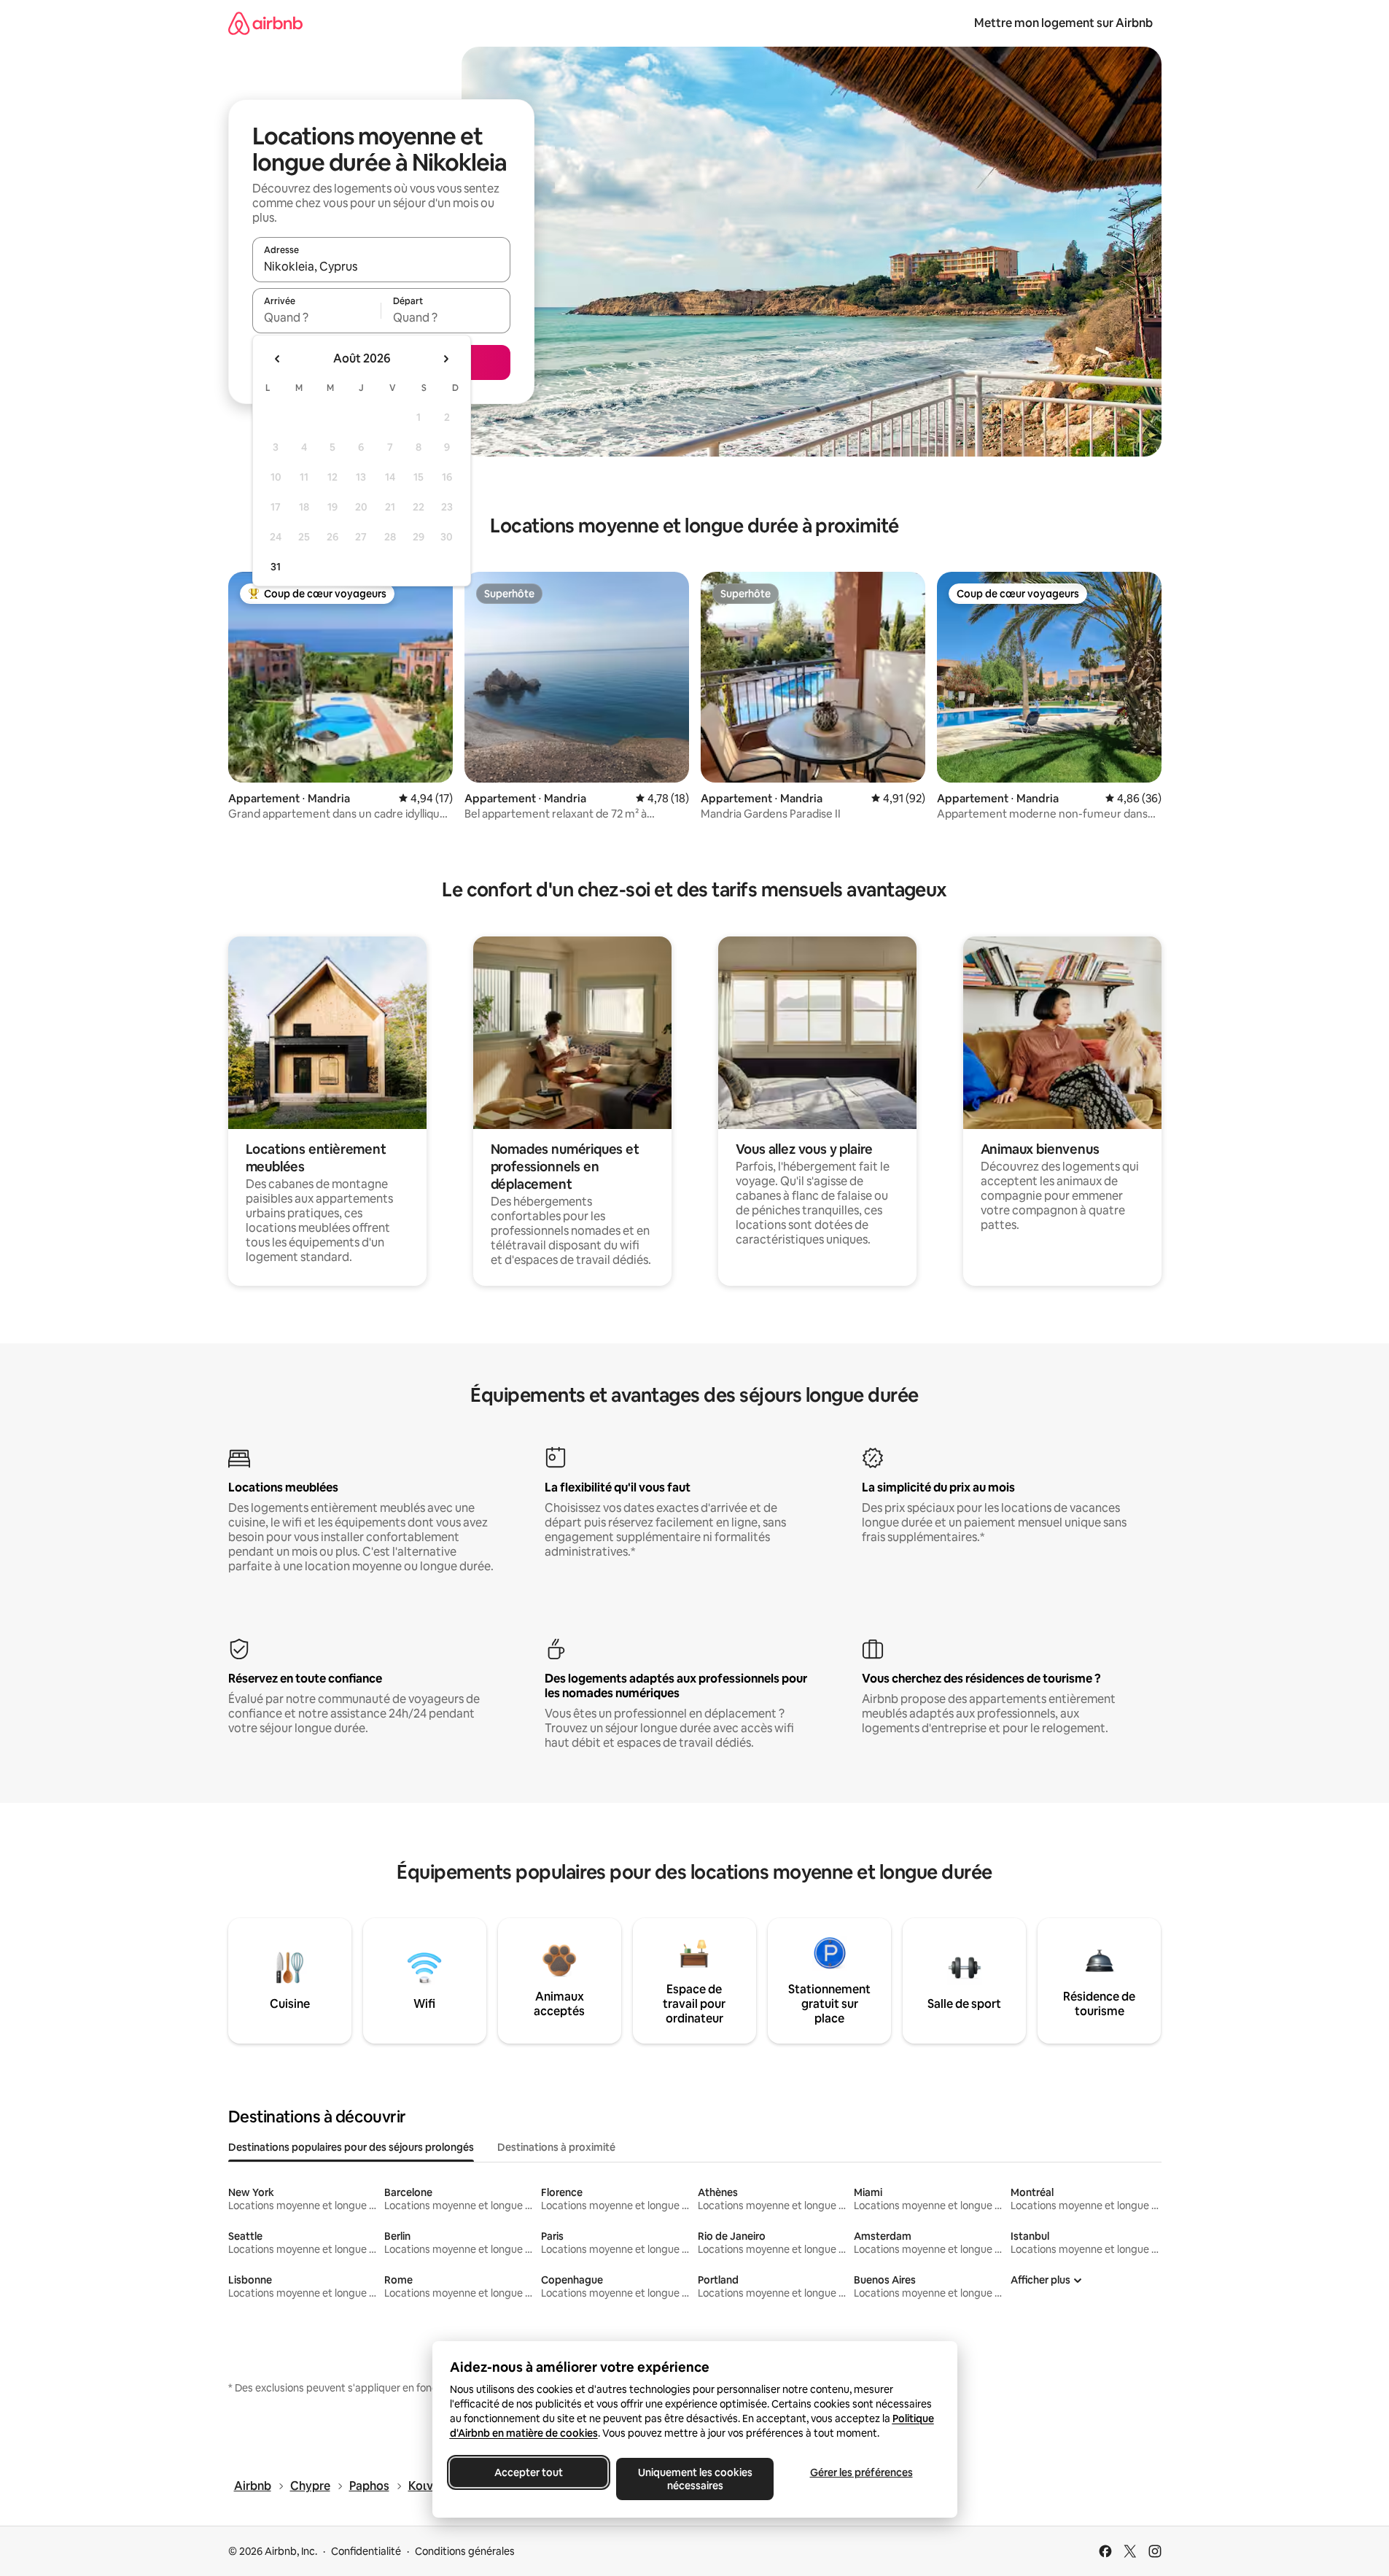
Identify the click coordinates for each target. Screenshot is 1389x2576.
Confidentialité (366, 2551)
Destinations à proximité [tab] (556, 2147)
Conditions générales (465, 2551)
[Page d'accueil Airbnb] (265, 23)
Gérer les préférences (861, 2472)
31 (276, 567)
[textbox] (317, 317)
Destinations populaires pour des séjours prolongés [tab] (351, 2147)
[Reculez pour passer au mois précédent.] (278, 359)
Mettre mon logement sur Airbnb (1063, 23)
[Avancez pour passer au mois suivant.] (446, 359)
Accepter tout (529, 2472)
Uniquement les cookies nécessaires (694, 2479)
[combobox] (381, 266)
